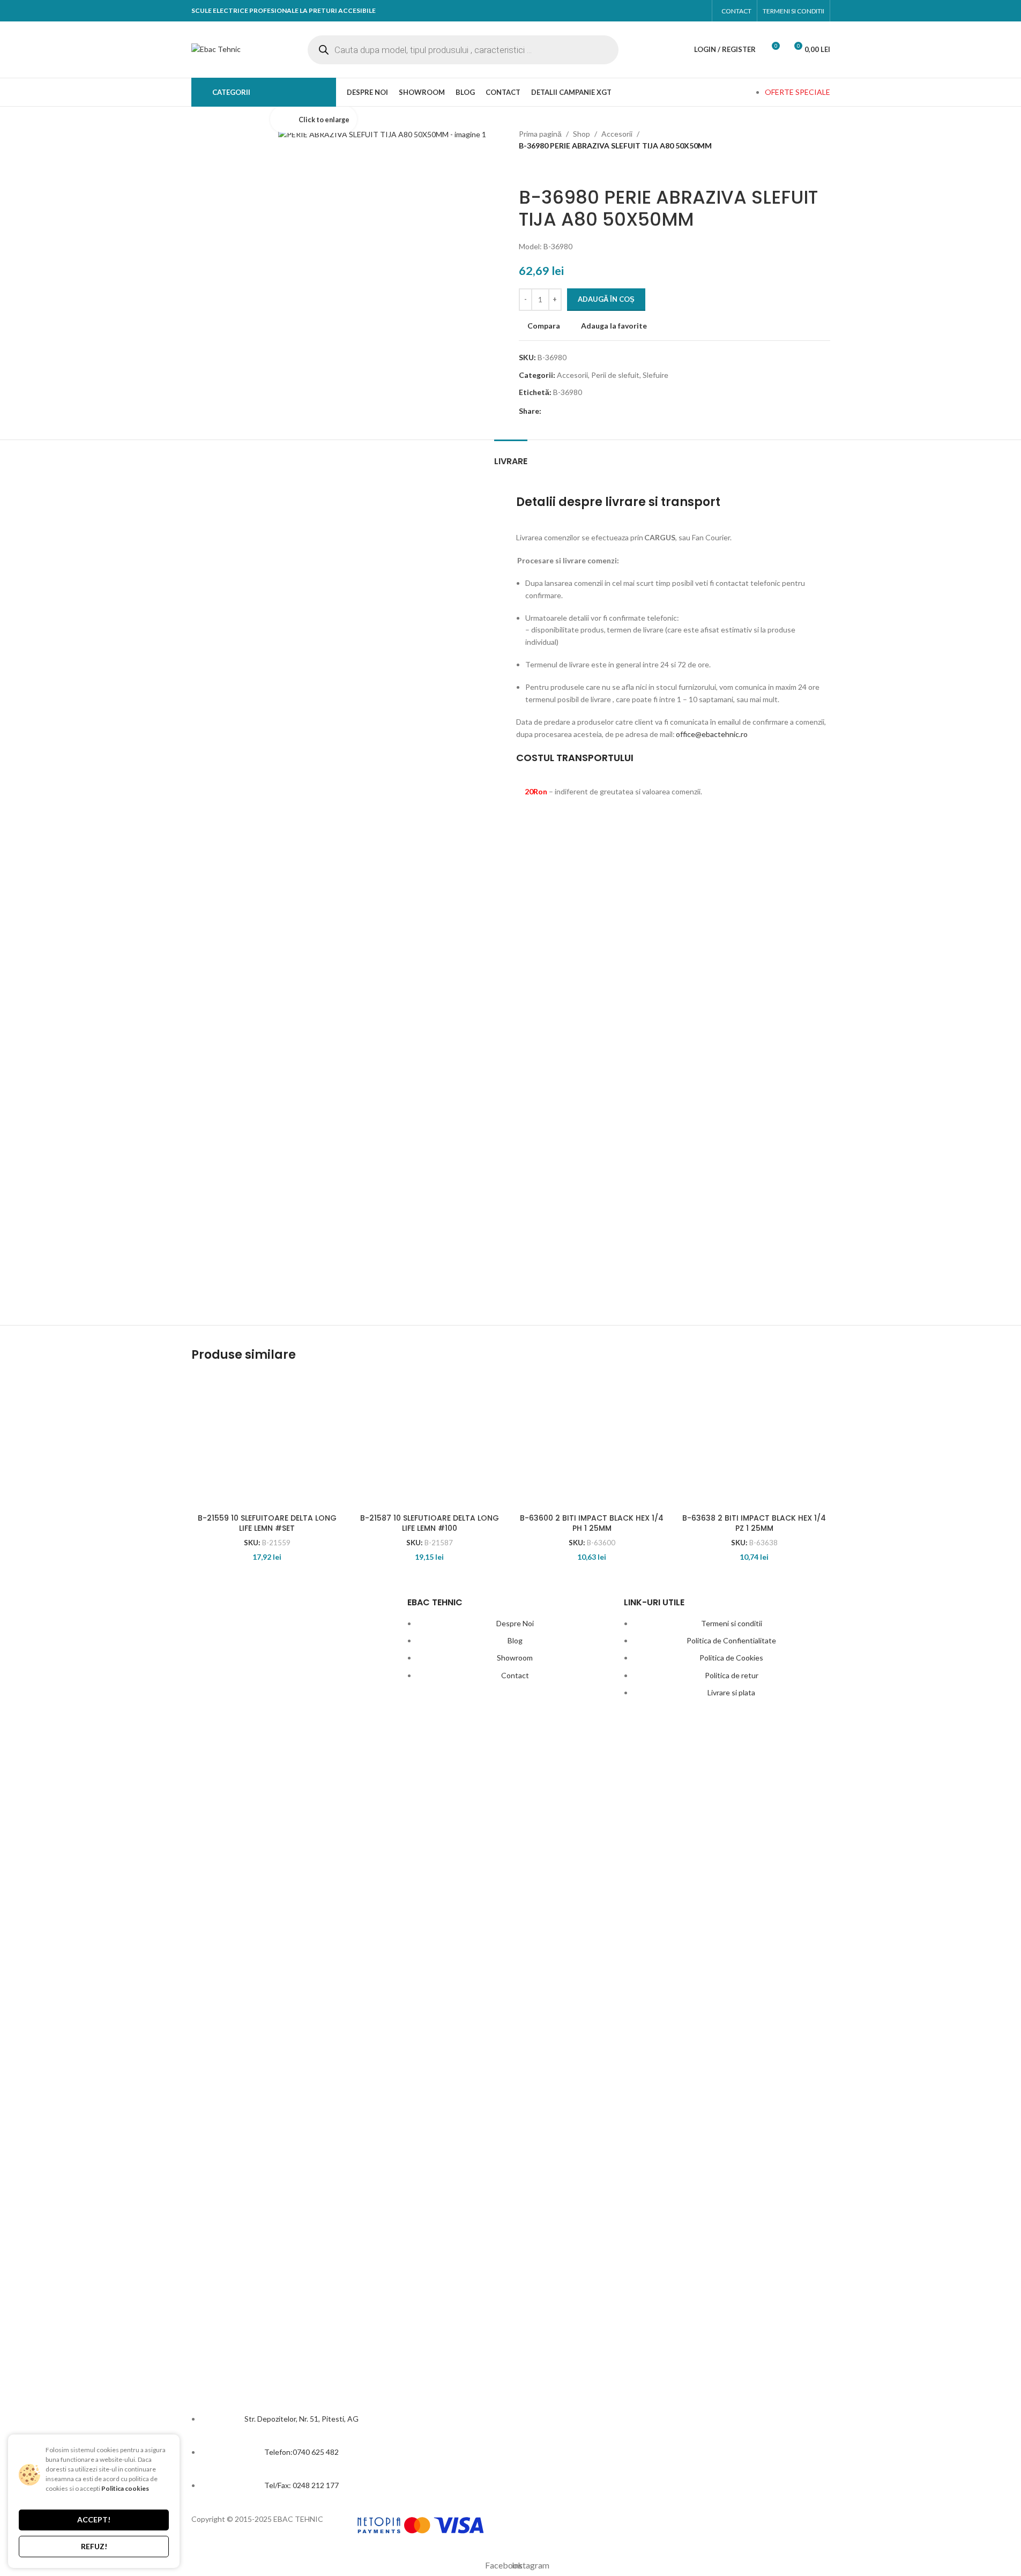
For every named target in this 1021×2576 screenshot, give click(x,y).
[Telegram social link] (626, 411)
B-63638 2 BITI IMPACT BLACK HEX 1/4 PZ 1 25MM (754, 1523)
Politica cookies (125, 2488)
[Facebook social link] (676, 11)
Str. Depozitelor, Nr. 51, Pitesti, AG (301, 2419)
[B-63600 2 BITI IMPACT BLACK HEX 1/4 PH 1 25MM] (592, 1441)
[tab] (511, 456)
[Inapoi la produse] (538, 169)
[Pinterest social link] (588, 411)
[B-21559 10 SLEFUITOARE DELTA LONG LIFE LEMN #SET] (267, 1441)
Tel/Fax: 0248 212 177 (301, 2485)
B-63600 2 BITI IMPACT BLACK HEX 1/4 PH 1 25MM (592, 1523)
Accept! (94, 2519)
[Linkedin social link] (607, 411)
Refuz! (94, 2546)
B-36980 (568, 392)
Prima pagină (540, 134)
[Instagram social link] (696, 11)
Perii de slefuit (615, 375)
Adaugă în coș (606, 299)
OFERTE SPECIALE (798, 92)
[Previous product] (525, 169)
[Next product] (551, 169)
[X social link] (569, 411)
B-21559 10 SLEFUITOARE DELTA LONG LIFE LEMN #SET (267, 1523)
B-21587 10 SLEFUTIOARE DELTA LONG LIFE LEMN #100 (430, 1523)
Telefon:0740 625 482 (301, 2452)
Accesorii (617, 134)
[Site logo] (216, 49)
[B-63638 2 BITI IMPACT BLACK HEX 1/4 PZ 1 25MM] (754, 1441)
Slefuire (655, 375)
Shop (582, 134)
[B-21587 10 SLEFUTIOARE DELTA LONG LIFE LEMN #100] (430, 1441)
